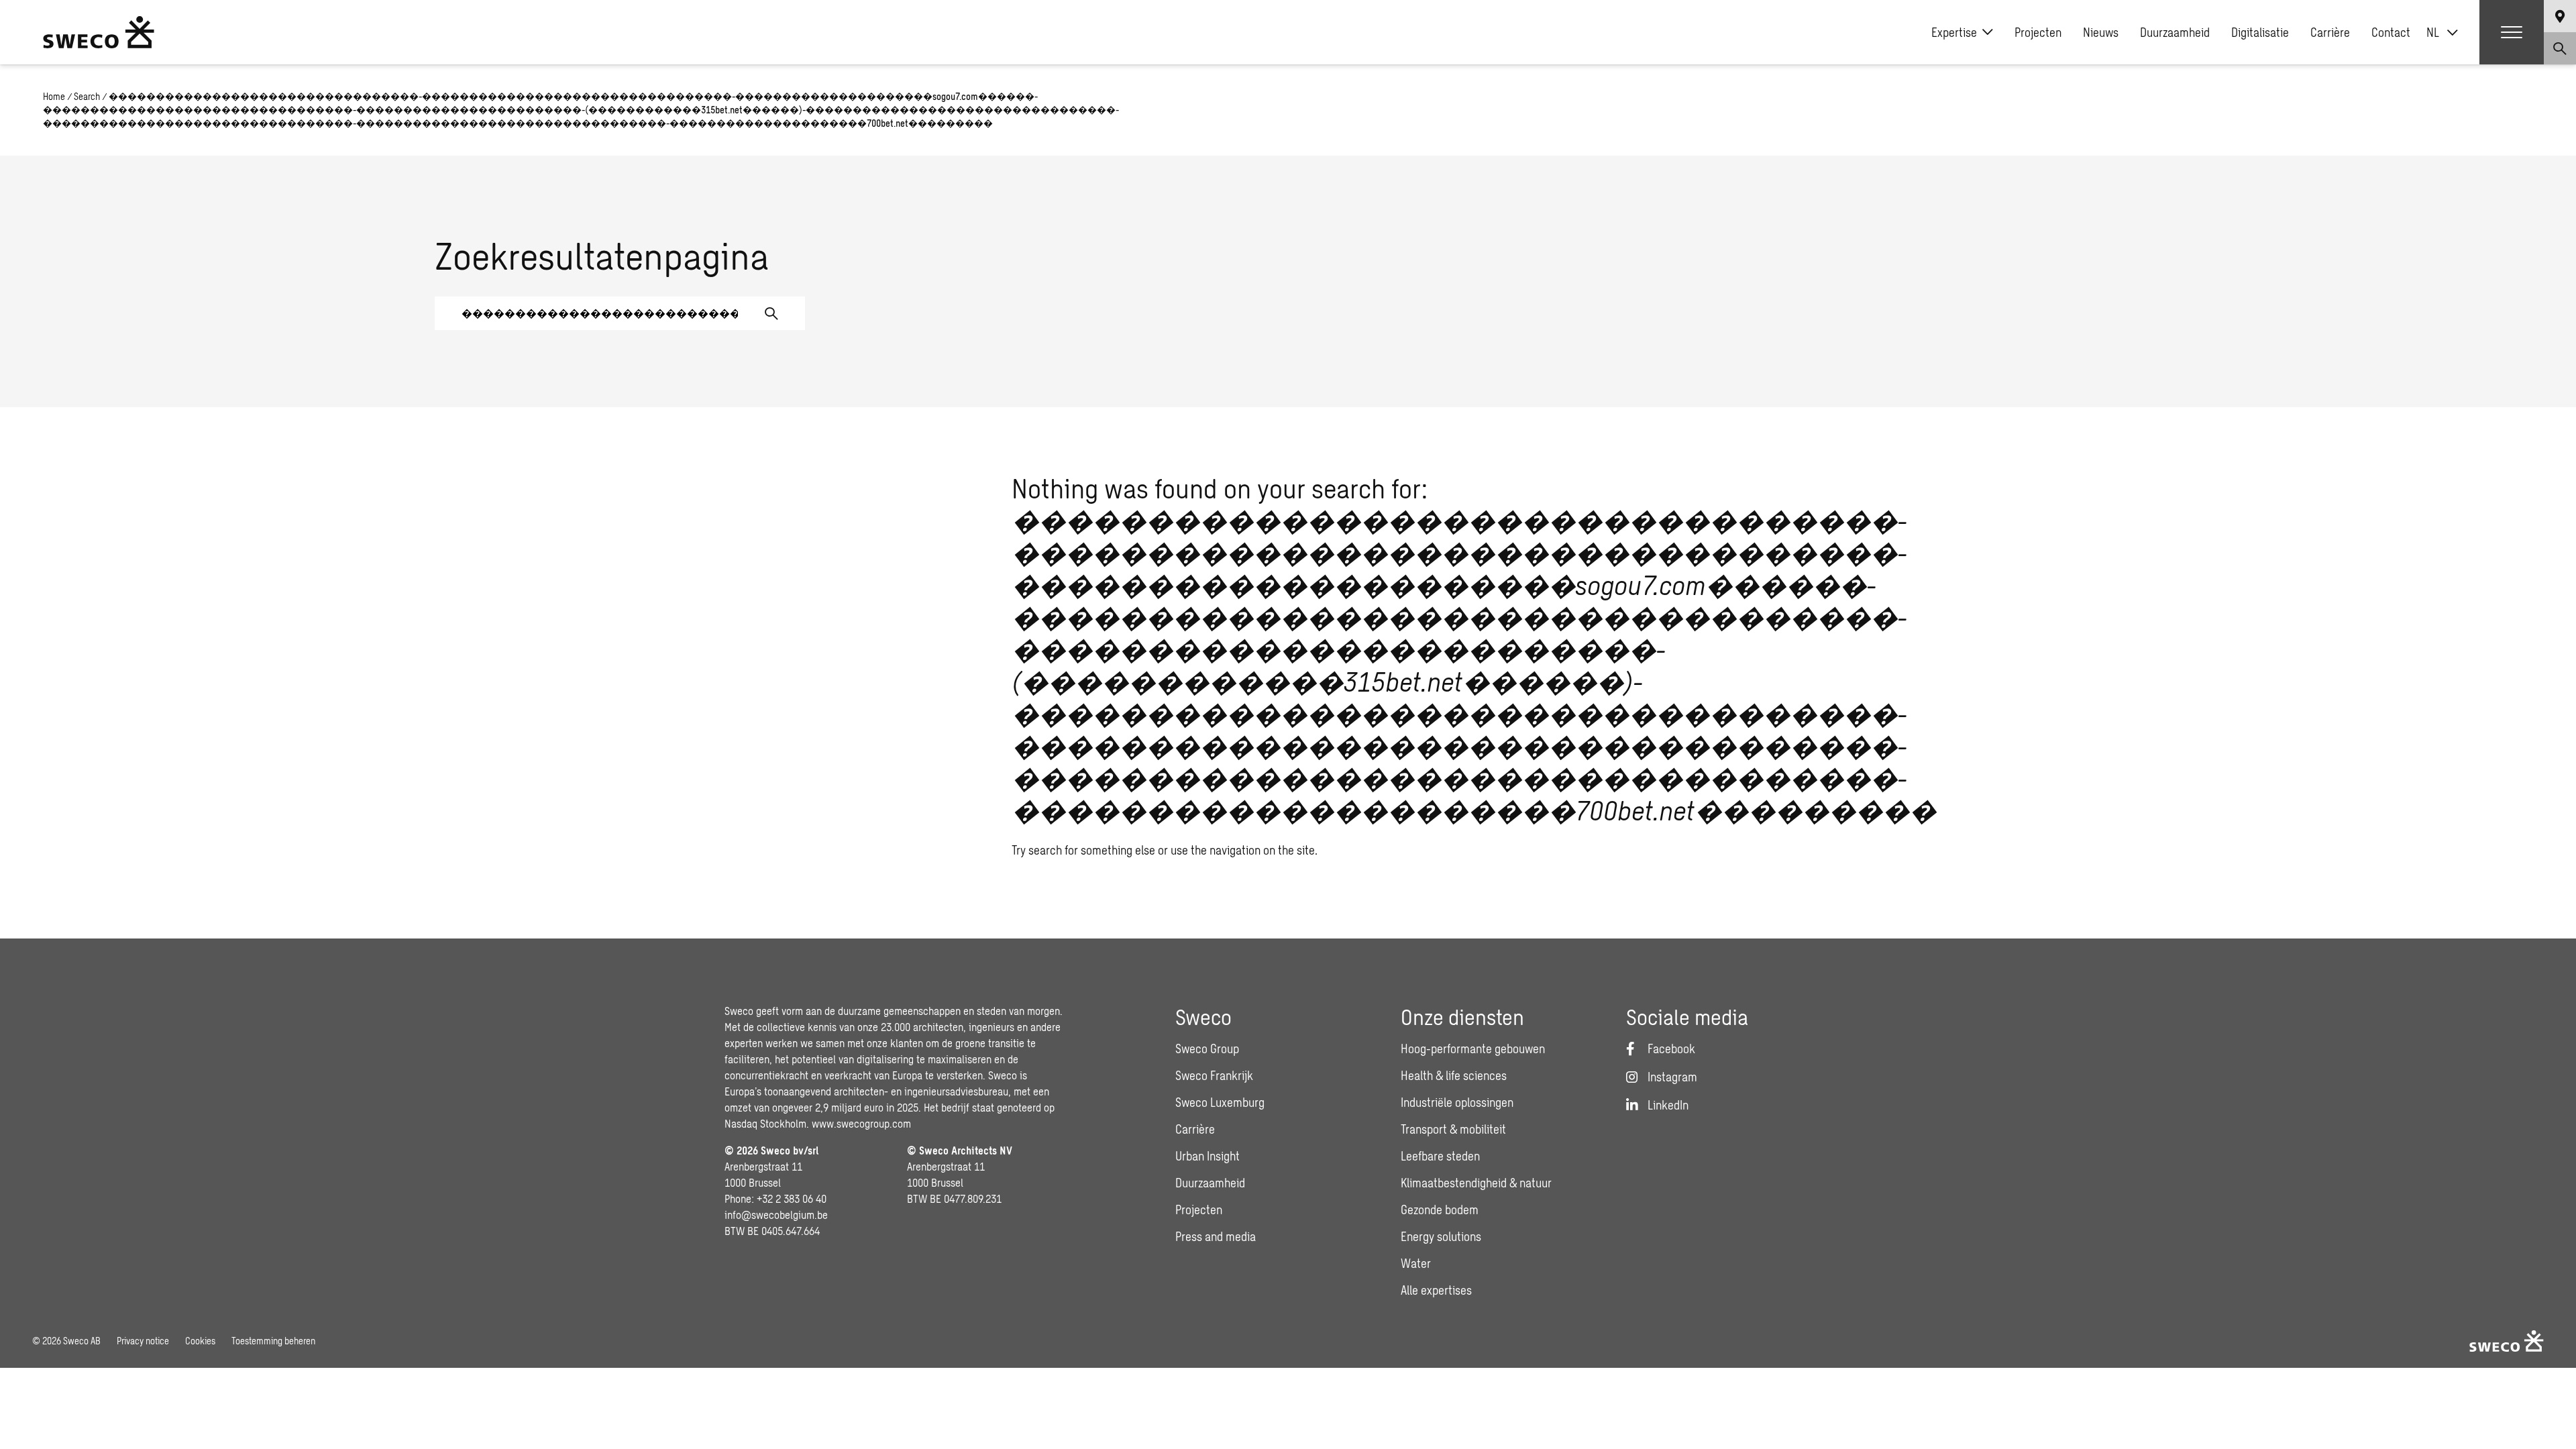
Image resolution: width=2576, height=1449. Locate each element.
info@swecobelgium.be (776, 1215)
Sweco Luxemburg (1220, 1102)
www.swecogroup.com (861, 1123)
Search (87, 96)
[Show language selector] (2560, 16)
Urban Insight (1207, 1156)
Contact (2391, 32)
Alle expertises (1436, 1290)
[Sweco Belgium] (99, 32)
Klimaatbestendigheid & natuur (1476, 1183)
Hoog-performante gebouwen (1473, 1049)
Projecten (2038, 32)
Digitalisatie (2260, 32)
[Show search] (2560, 48)
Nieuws (2101, 32)
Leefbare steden (1440, 1156)
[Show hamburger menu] (2512, 32)
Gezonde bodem (1440, 1210)
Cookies (200, 1341)
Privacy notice (143, 1341)
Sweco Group (1207, 1049)
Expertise (1954, 32)
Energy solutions (1441, 1236)
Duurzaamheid (2175, 32)
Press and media (1216, 1236)
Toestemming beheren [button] (273, 1341)
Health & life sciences (1454, 1075)
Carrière (2330, 32)
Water (1416, 1263)
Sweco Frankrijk (1214, 1075)
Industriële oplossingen (1457, 1102)
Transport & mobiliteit (1453, 1129)
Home (54, 96)
